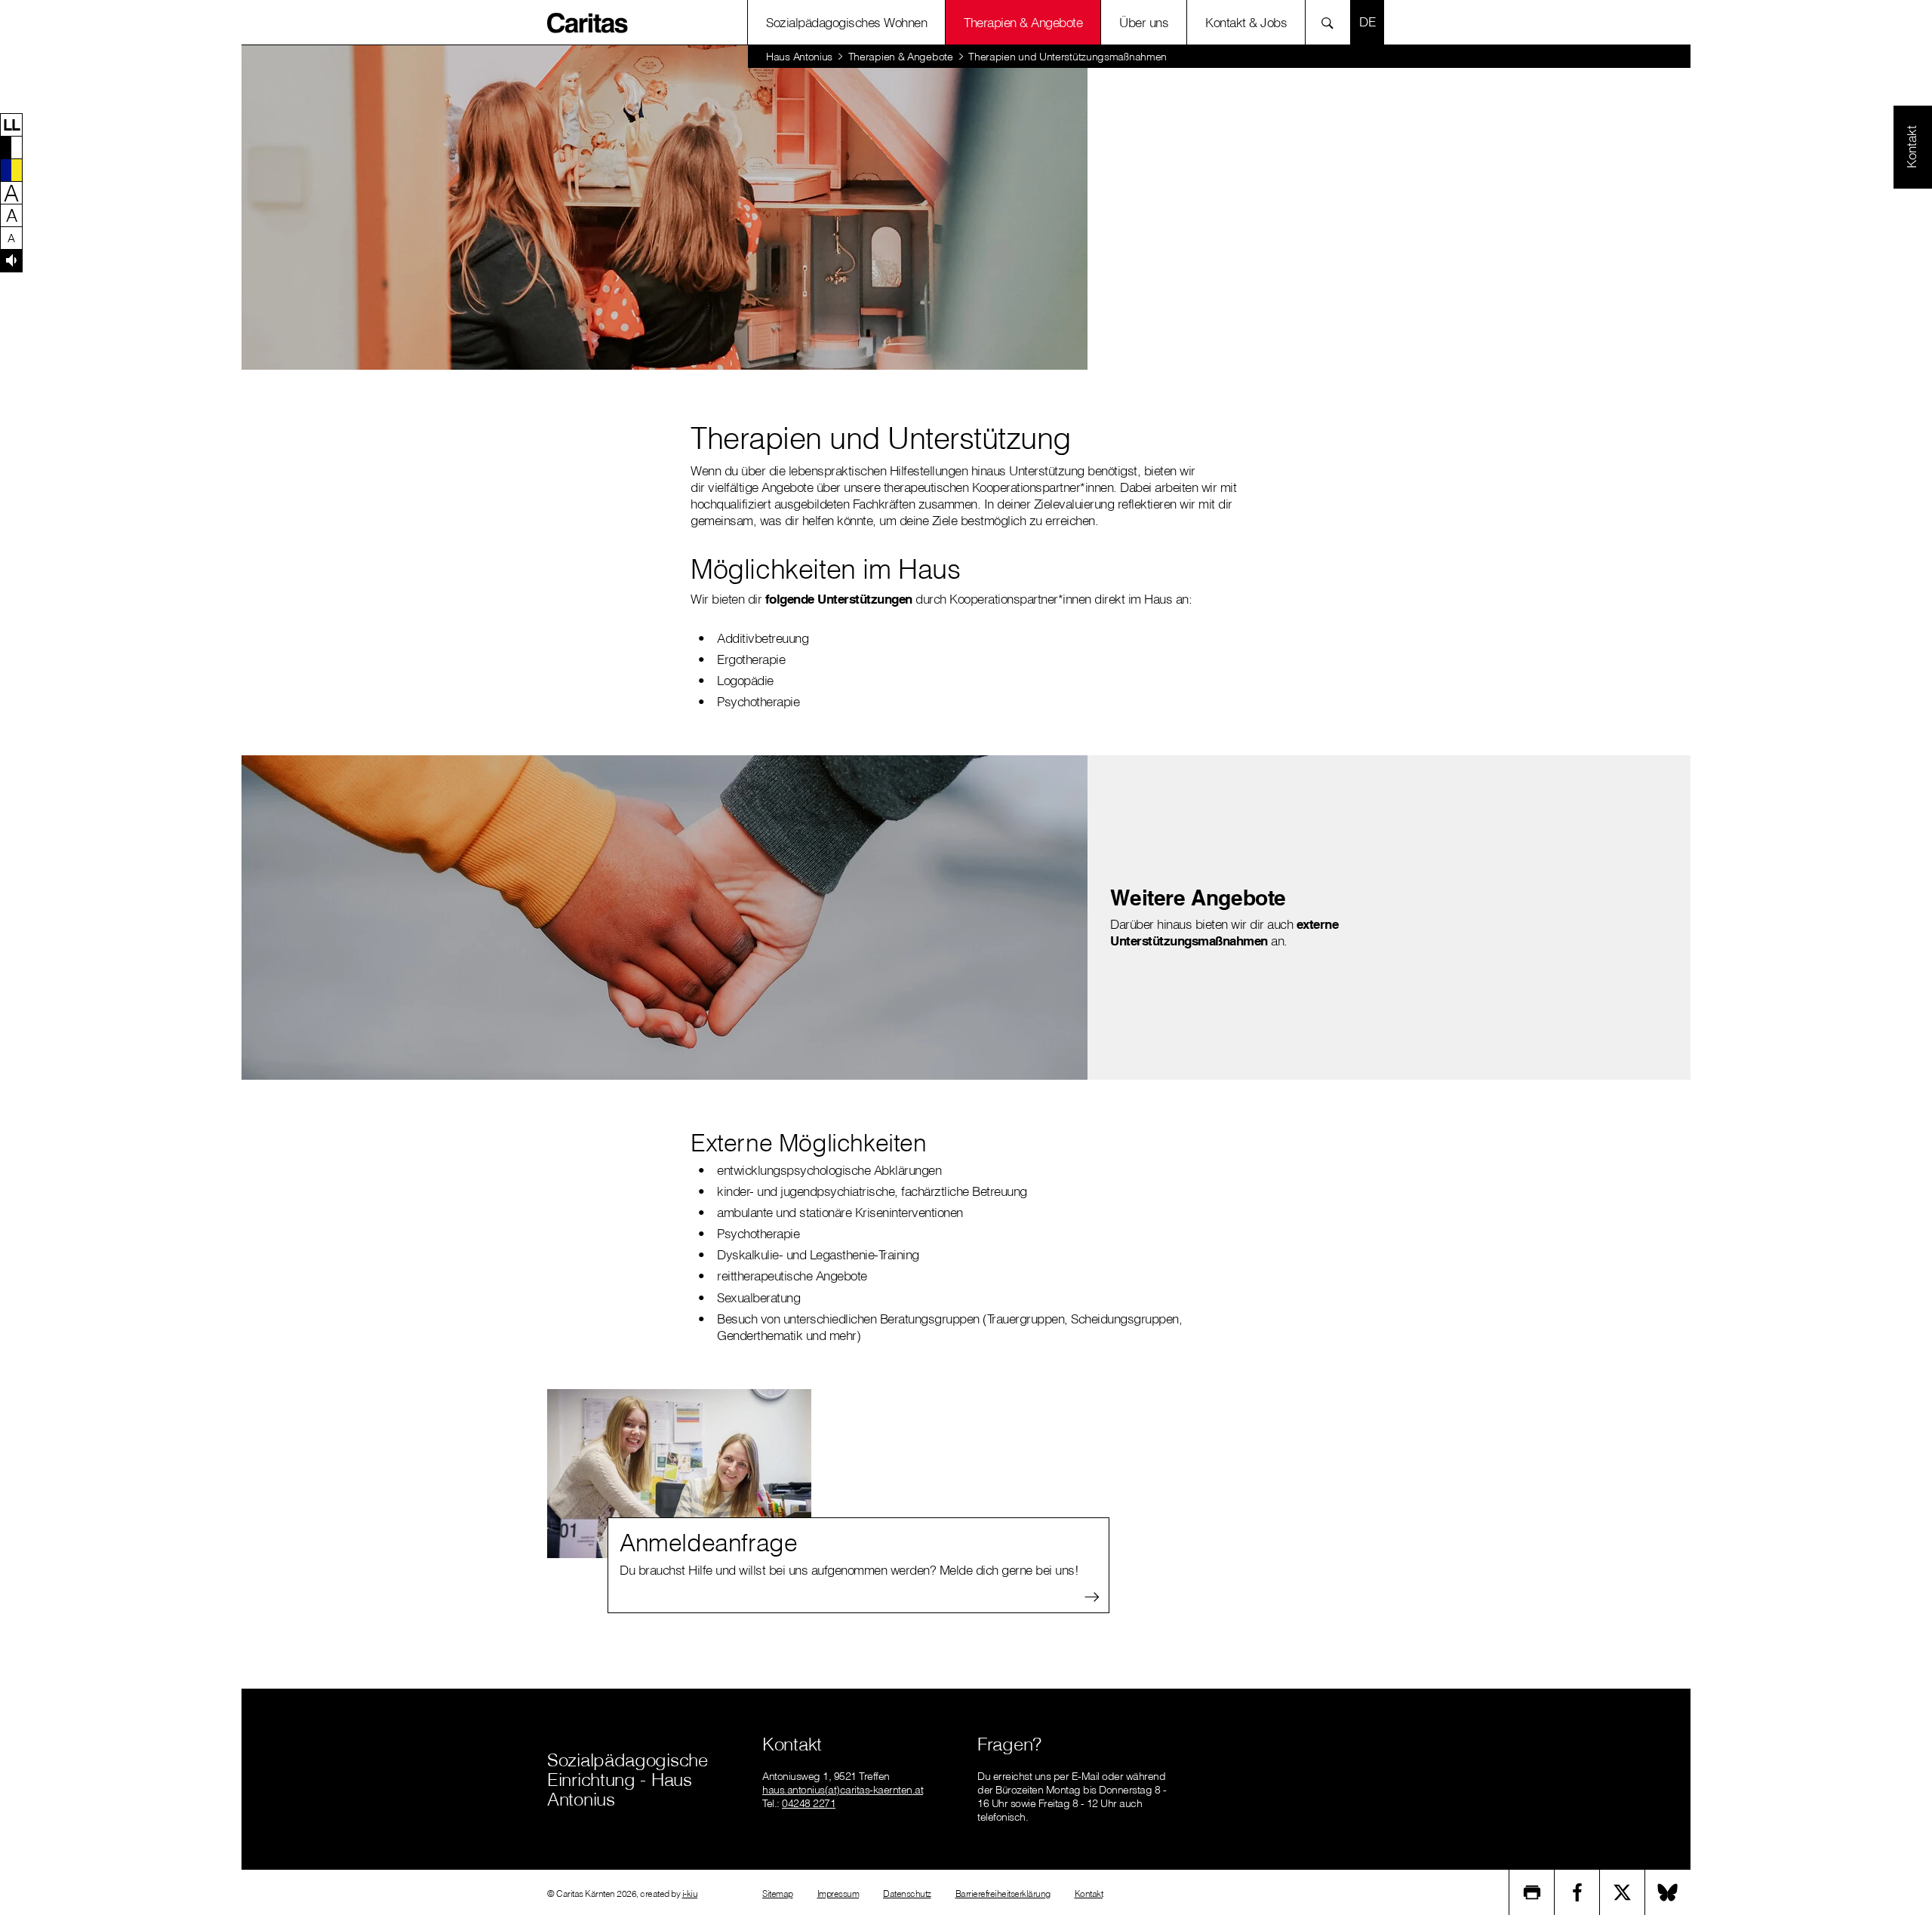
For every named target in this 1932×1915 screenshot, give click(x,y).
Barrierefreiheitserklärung (1003, 1893)
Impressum (838, 1893)
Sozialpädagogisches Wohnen (846, 22)
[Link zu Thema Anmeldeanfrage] (679, 1474)
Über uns (1144, 22)
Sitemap (778, 1893)
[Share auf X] (1623, 1892)
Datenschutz (907, 1893)
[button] (11, 124)
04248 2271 (809, 1803)
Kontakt (1089, 1893)
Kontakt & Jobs (1246, 22)
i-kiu (690, 1893)
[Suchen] (1332, 22)
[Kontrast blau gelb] (11, 170)
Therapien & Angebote (1023, 22)
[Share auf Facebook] (1577, 1892)
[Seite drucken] (1532, 1892)
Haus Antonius (799, 57)
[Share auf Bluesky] (1668, 1892)
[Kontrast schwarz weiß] (11, 147)
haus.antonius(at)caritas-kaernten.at (843, 1790)
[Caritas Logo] (588, 22)
